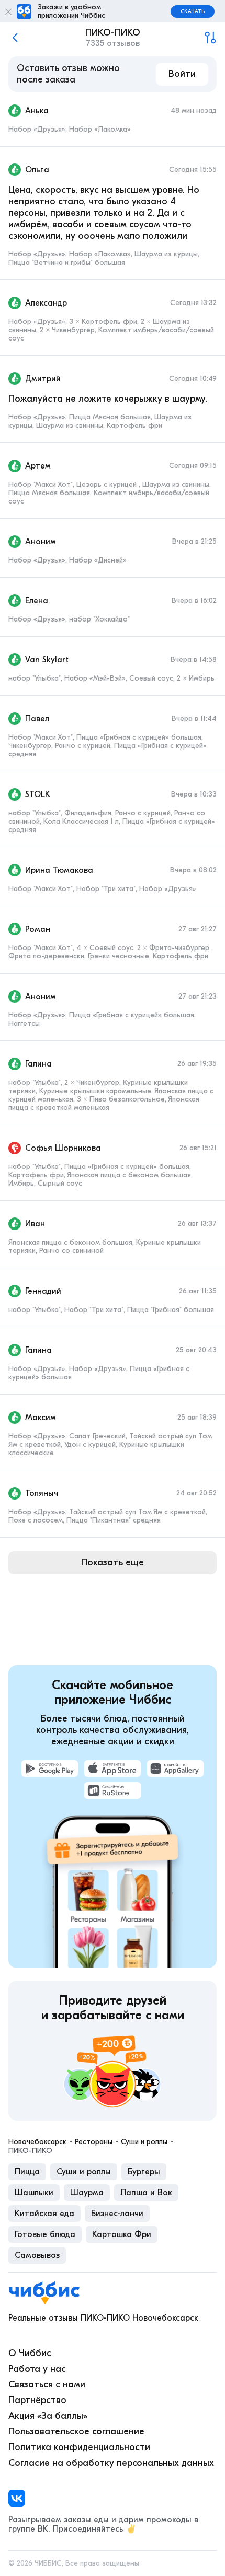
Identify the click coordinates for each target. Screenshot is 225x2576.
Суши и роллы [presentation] (84, 2172)
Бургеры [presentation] (144, 2172)
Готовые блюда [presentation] (45, 2234)
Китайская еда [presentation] (44, 2214)
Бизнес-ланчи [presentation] (117, 2214)
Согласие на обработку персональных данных (111, 2463)
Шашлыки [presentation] (34, 2193)
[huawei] (175, 1769)
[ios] (113, 1769)
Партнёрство (37, 2400)
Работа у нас (37, 2369)
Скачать (193, 11)
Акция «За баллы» (48, 2416)
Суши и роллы (144, 2142)
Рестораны (94, 2142)
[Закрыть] (8, 11)
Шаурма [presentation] (87, 2193)
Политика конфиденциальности (79, 2447)
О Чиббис (30, 2353)
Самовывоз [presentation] (37, 2255)
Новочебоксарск (37, 2142)
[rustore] (113, 1790)
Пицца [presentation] (27, 2172)
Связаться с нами (47, 2385)
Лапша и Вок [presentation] (146, 2193)
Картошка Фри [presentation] (122, 2234)
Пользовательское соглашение (76, 2432)
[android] (50, 1769)
